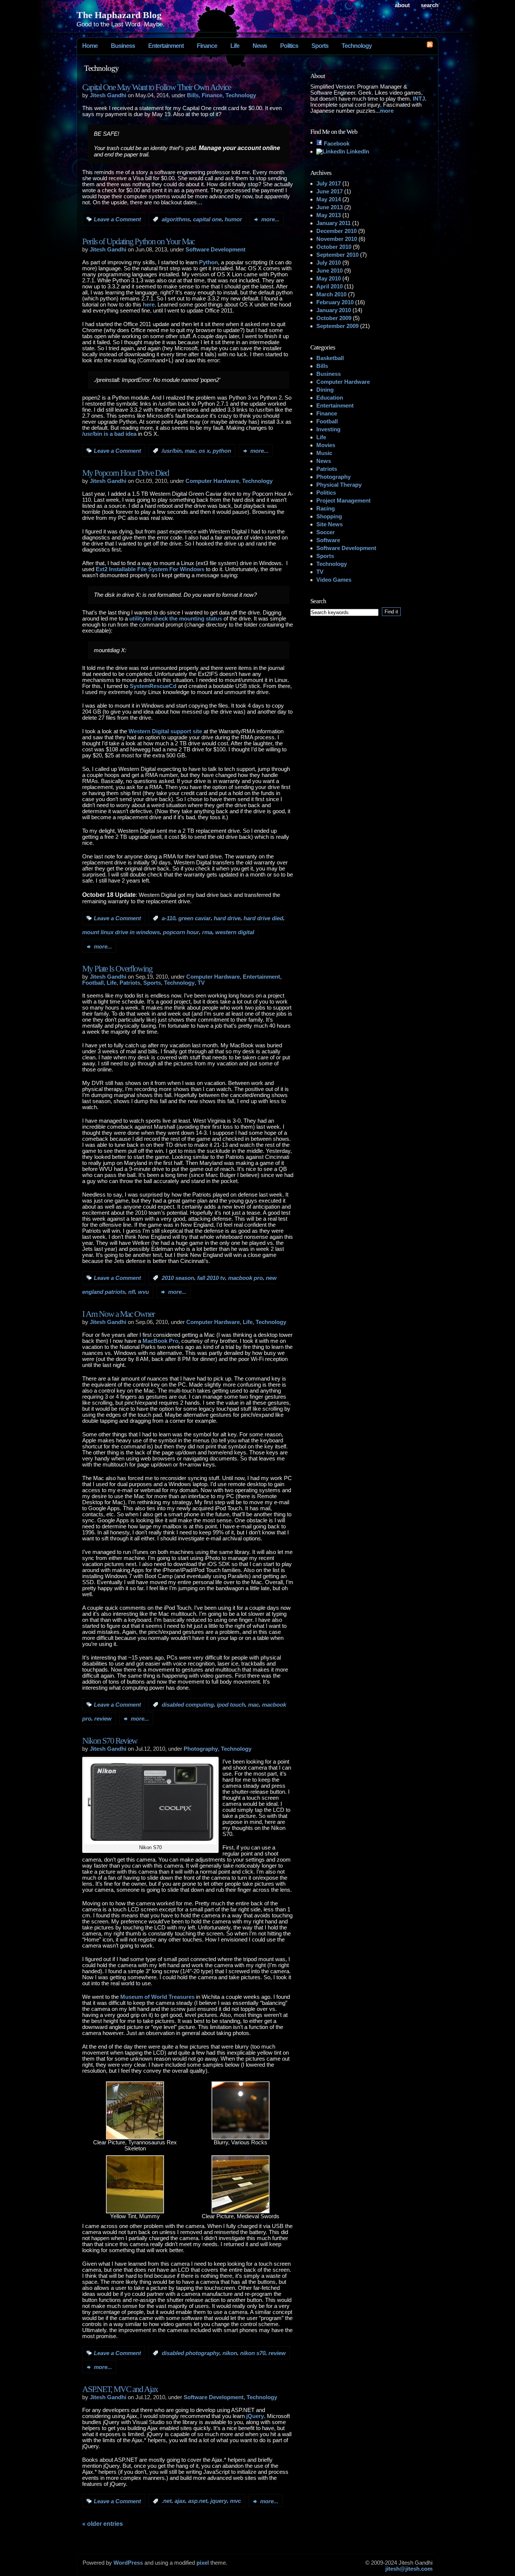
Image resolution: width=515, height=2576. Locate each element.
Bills (193, 95)
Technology (357, 46)
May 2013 (329, 215)
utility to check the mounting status (176, 619)
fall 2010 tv (211, 1278)
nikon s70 (253, 2353)
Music (324, 453)
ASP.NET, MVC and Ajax (120, 2389)
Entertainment (166, 46)
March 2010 (331, 294)
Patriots (130, 983)
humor (233, 219)
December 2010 (336, 231)
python (222, 451)
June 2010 (330, 271)
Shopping (329, 516)
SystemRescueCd (153, 686)
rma (207, 933)
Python (208, 262)
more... (270, 219)
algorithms (176, 219)
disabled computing (188, 1705)
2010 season (178, 1278)
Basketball (330, 358)
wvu (143, 1292)
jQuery (255, 2416)
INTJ (419, 99)
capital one (207, 219)
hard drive (227, 918)
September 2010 (337, 255)
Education (330, 398)
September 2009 (337, 326)
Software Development (215, 250)
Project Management (343, 501)
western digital (235, 933)
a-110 (169, 918)
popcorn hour (181, 933)
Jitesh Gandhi (108, 95)
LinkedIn (357, 152)
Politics (289, 46)
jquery (219, 2501)
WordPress (128, 2563)
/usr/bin (172, 451)
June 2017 (330, 192)
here (149, 305)
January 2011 (333, 223)
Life (235, 46)
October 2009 (334, 318)
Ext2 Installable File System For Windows (150, 569)
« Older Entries (103, 2524)
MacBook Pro (160, 1341)
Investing (328, 429)
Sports (320, 46)
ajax (180, 2501)
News (260, 46)
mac (190, 451)
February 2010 (335, 302)
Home (90, 46)
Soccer (326, 532)
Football (93, 983)
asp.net (198, 2501)
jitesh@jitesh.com (409, 2569)
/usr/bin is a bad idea (109, 434)
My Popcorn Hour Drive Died (126, 473)
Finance (207, 46)
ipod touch (231, 1705)
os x (204, 451)
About (402, 5)
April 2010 (330, 287)
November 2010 (337, 239)
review (103, 1719)
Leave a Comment (117, 219)
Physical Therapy (339, 485)
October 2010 (334, 247)
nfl (132, 1292)
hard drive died (263, 918)
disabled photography (191, 2353)
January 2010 (334, 310)
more (387, 111)
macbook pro (245, 1278)
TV (201, 983)
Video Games (334, 580)
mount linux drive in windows (121, 933)
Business (123, 46)
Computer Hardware (212, 481)
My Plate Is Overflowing (117, 969)
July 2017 (329, 184)
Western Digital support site (165, 731)
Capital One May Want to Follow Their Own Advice (156, 87)
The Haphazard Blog (119, 15)
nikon (230, 2353)
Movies (326, 445)
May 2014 (329, 199)
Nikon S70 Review (110, 1741)
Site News (330, 524)
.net (167, 2501)
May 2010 (329, 279)
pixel (203, 2563)
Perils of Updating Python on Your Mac (138, 241)
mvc (235, 2501)
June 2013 (330, 207)
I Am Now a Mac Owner (118, 1314)
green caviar (195, 918)
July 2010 (329, 263)
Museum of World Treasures (157, 1997)
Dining (325, 390)
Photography (201, 1749)
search (430, 5)
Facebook (336, 144)
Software (328, 540)
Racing (326, 509)
